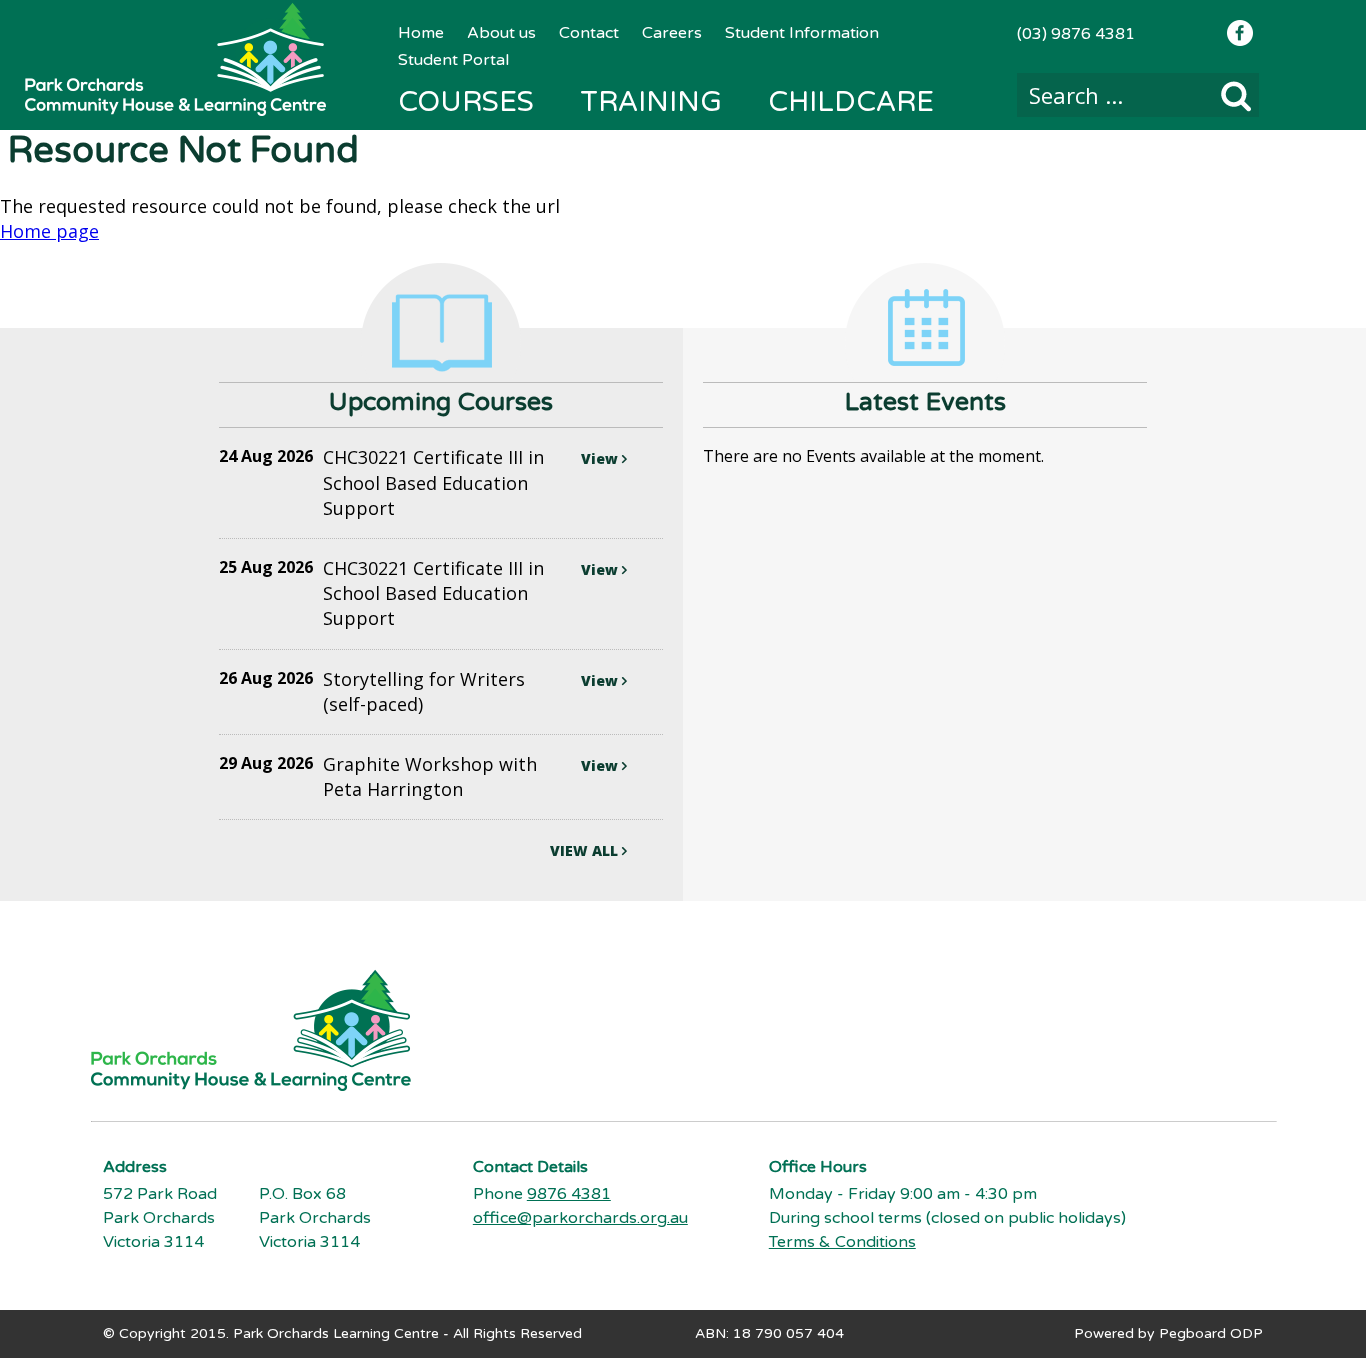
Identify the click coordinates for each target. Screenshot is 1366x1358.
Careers (672, 33)
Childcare (851, 102)
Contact (589, 33)
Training (651, 102)
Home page (49, 231)
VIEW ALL (586, 850)
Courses (466, 102)
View (601, 458)
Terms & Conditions (842, 1242)
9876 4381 (569, 1194)
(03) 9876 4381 (1076, 34)
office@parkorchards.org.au (580, 1218)
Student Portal (453, 60)
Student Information (802, 33)
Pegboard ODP (1211, 1333)
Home (421, 33)
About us (501, 33)
